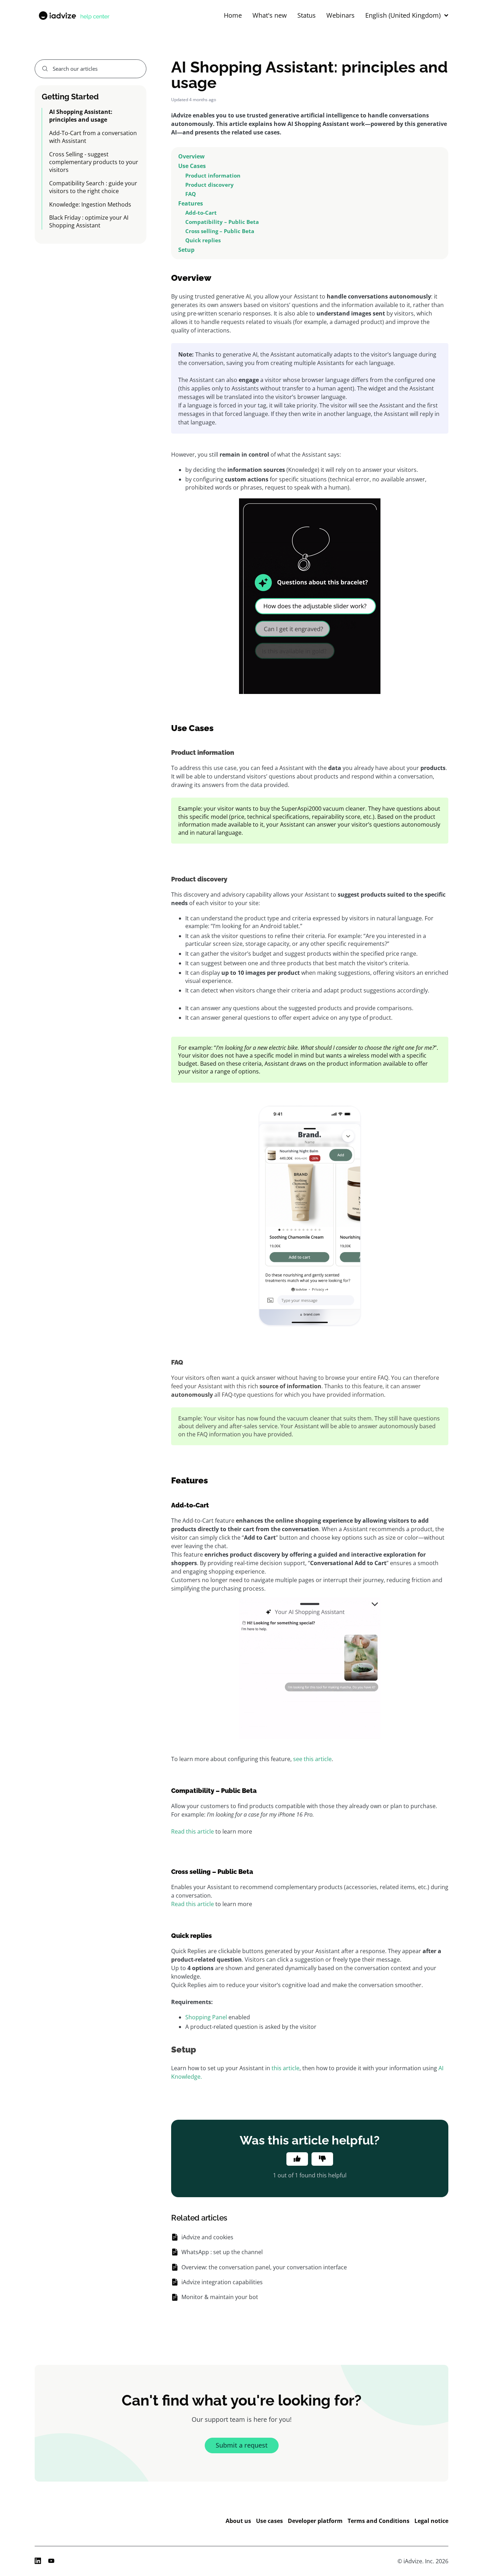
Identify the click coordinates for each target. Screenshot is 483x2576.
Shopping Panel (206, 2017)
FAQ (191, 194)
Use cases (269, 2521)
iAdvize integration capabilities (222, 2282)
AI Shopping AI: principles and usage (81, 116)
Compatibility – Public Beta (222, 222)
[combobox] (91, 69)
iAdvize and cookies (207, 2237)
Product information (213, 175)
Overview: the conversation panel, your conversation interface (264, 2267)
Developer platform (315, 2521)
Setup (186, 250)
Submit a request (242, 2445)
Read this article (193, 1831)
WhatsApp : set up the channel (222, 2252)
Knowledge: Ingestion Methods (90, 204)
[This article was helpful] (297, 2159)
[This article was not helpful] (322, 2159)
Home (233, 16)
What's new (270, 16)
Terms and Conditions (379, 2521)
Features (191, 203)
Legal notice (431, 2521)
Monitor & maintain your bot (220, 2297)
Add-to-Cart (201, 213)
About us (238, 2521)
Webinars (341, 16)
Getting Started (70, 96)
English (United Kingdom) (403, 16)
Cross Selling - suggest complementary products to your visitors (94, 162)
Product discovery (210, 185)
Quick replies (203, 240)
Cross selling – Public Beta (220, 231)
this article (286, 2068)
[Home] (74, 16)
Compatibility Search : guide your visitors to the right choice (93, 187)
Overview (192, 156)
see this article (312, 1759)
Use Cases (193, 166)
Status (307, 16)
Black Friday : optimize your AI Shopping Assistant (89, 221)
